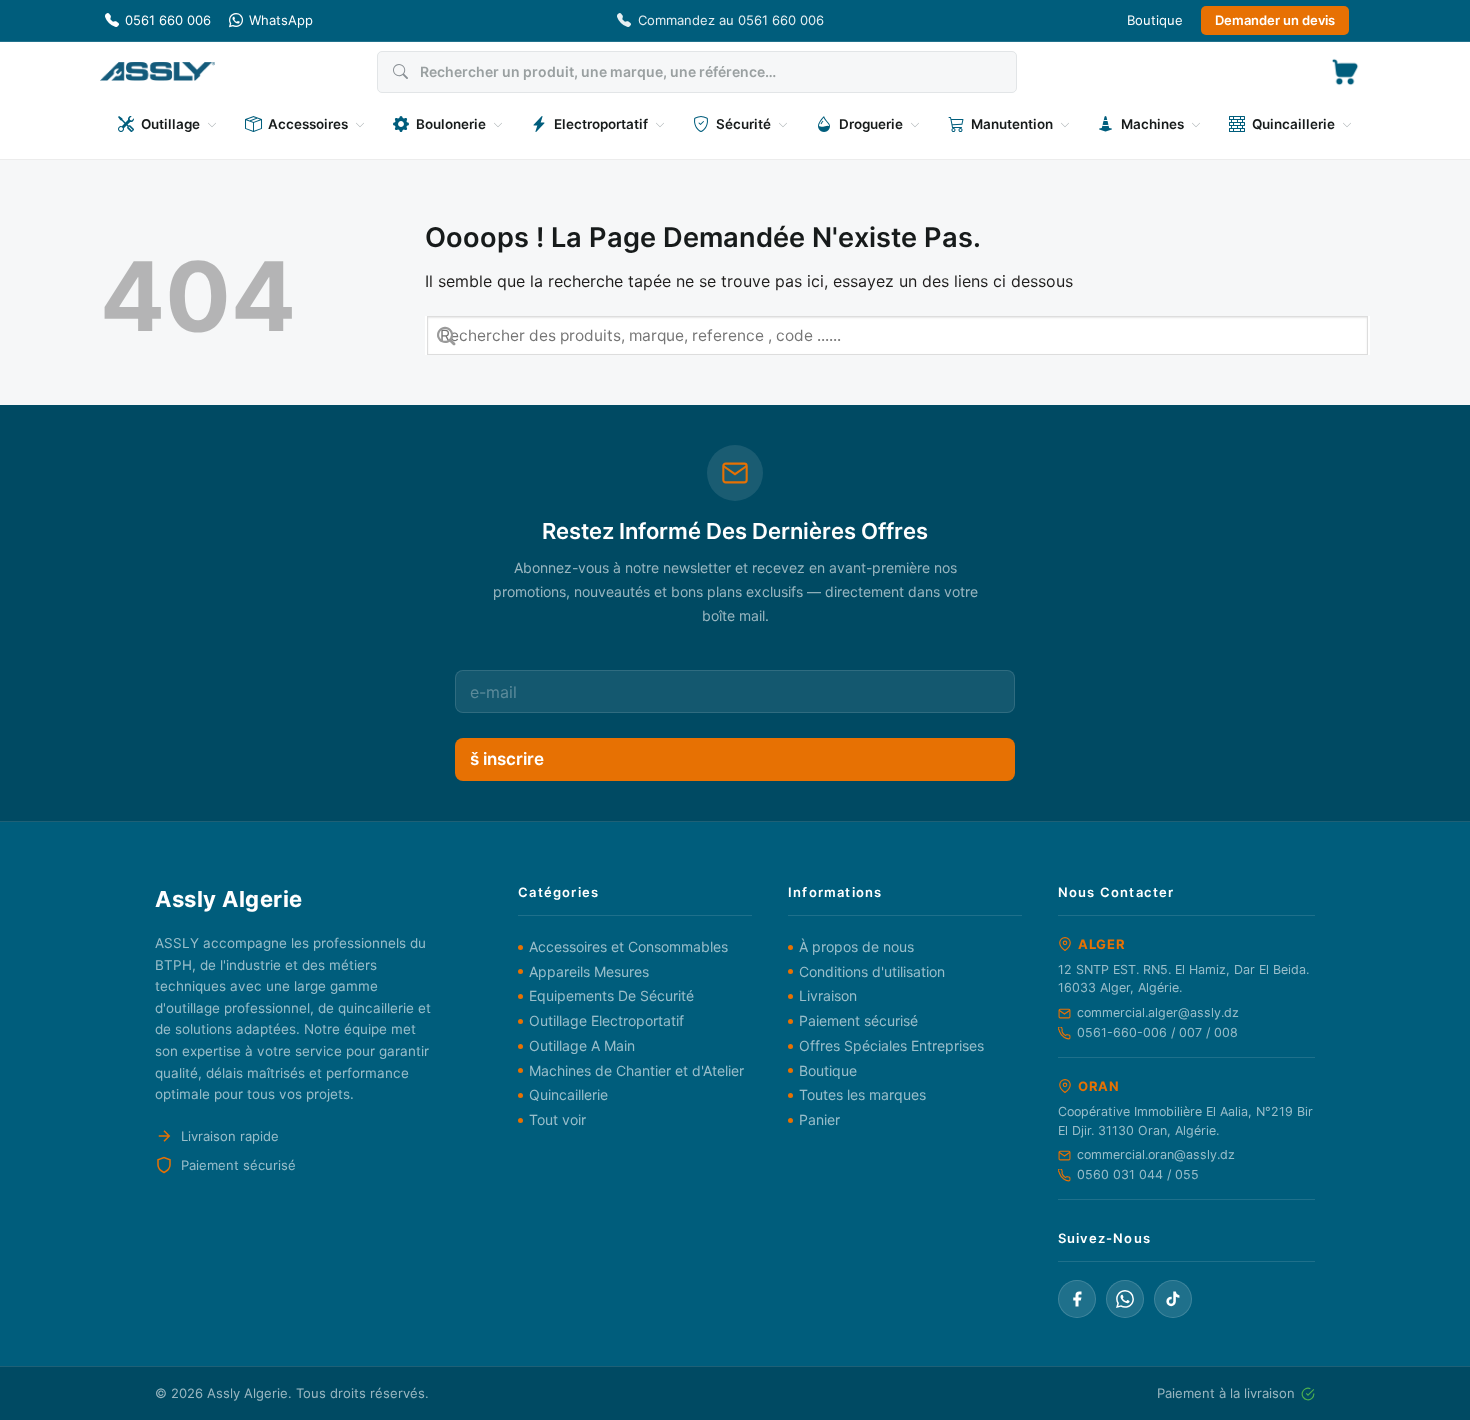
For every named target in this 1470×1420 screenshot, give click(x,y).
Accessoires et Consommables (628, 946)
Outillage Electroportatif (606, 1020)
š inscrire (507, 759)
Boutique (1155, 20)
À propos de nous (856, 946)
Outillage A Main (582, 1045)
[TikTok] (1173, 1299)
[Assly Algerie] (157, 71)
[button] (1345, 72)
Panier (819, 1119)
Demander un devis (1275, 20)
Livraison (828, 995)
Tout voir (557, 1119)
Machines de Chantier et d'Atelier (636, 1070)
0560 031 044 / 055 (1138, 1174)
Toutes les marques (862, 1094)
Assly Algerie (247, 1393)
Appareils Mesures (589, 971)
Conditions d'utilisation (872, 971)
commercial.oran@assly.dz (1156, 1154)
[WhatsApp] (1125, 1299)
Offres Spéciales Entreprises (891, 1045)
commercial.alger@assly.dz (1158, 1012)
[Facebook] (1077, 1299)
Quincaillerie (568, 1094)
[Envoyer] (446, 335)
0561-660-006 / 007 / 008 (1157, 1032)
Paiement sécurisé (858, 1020)
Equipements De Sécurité (611, 995)
